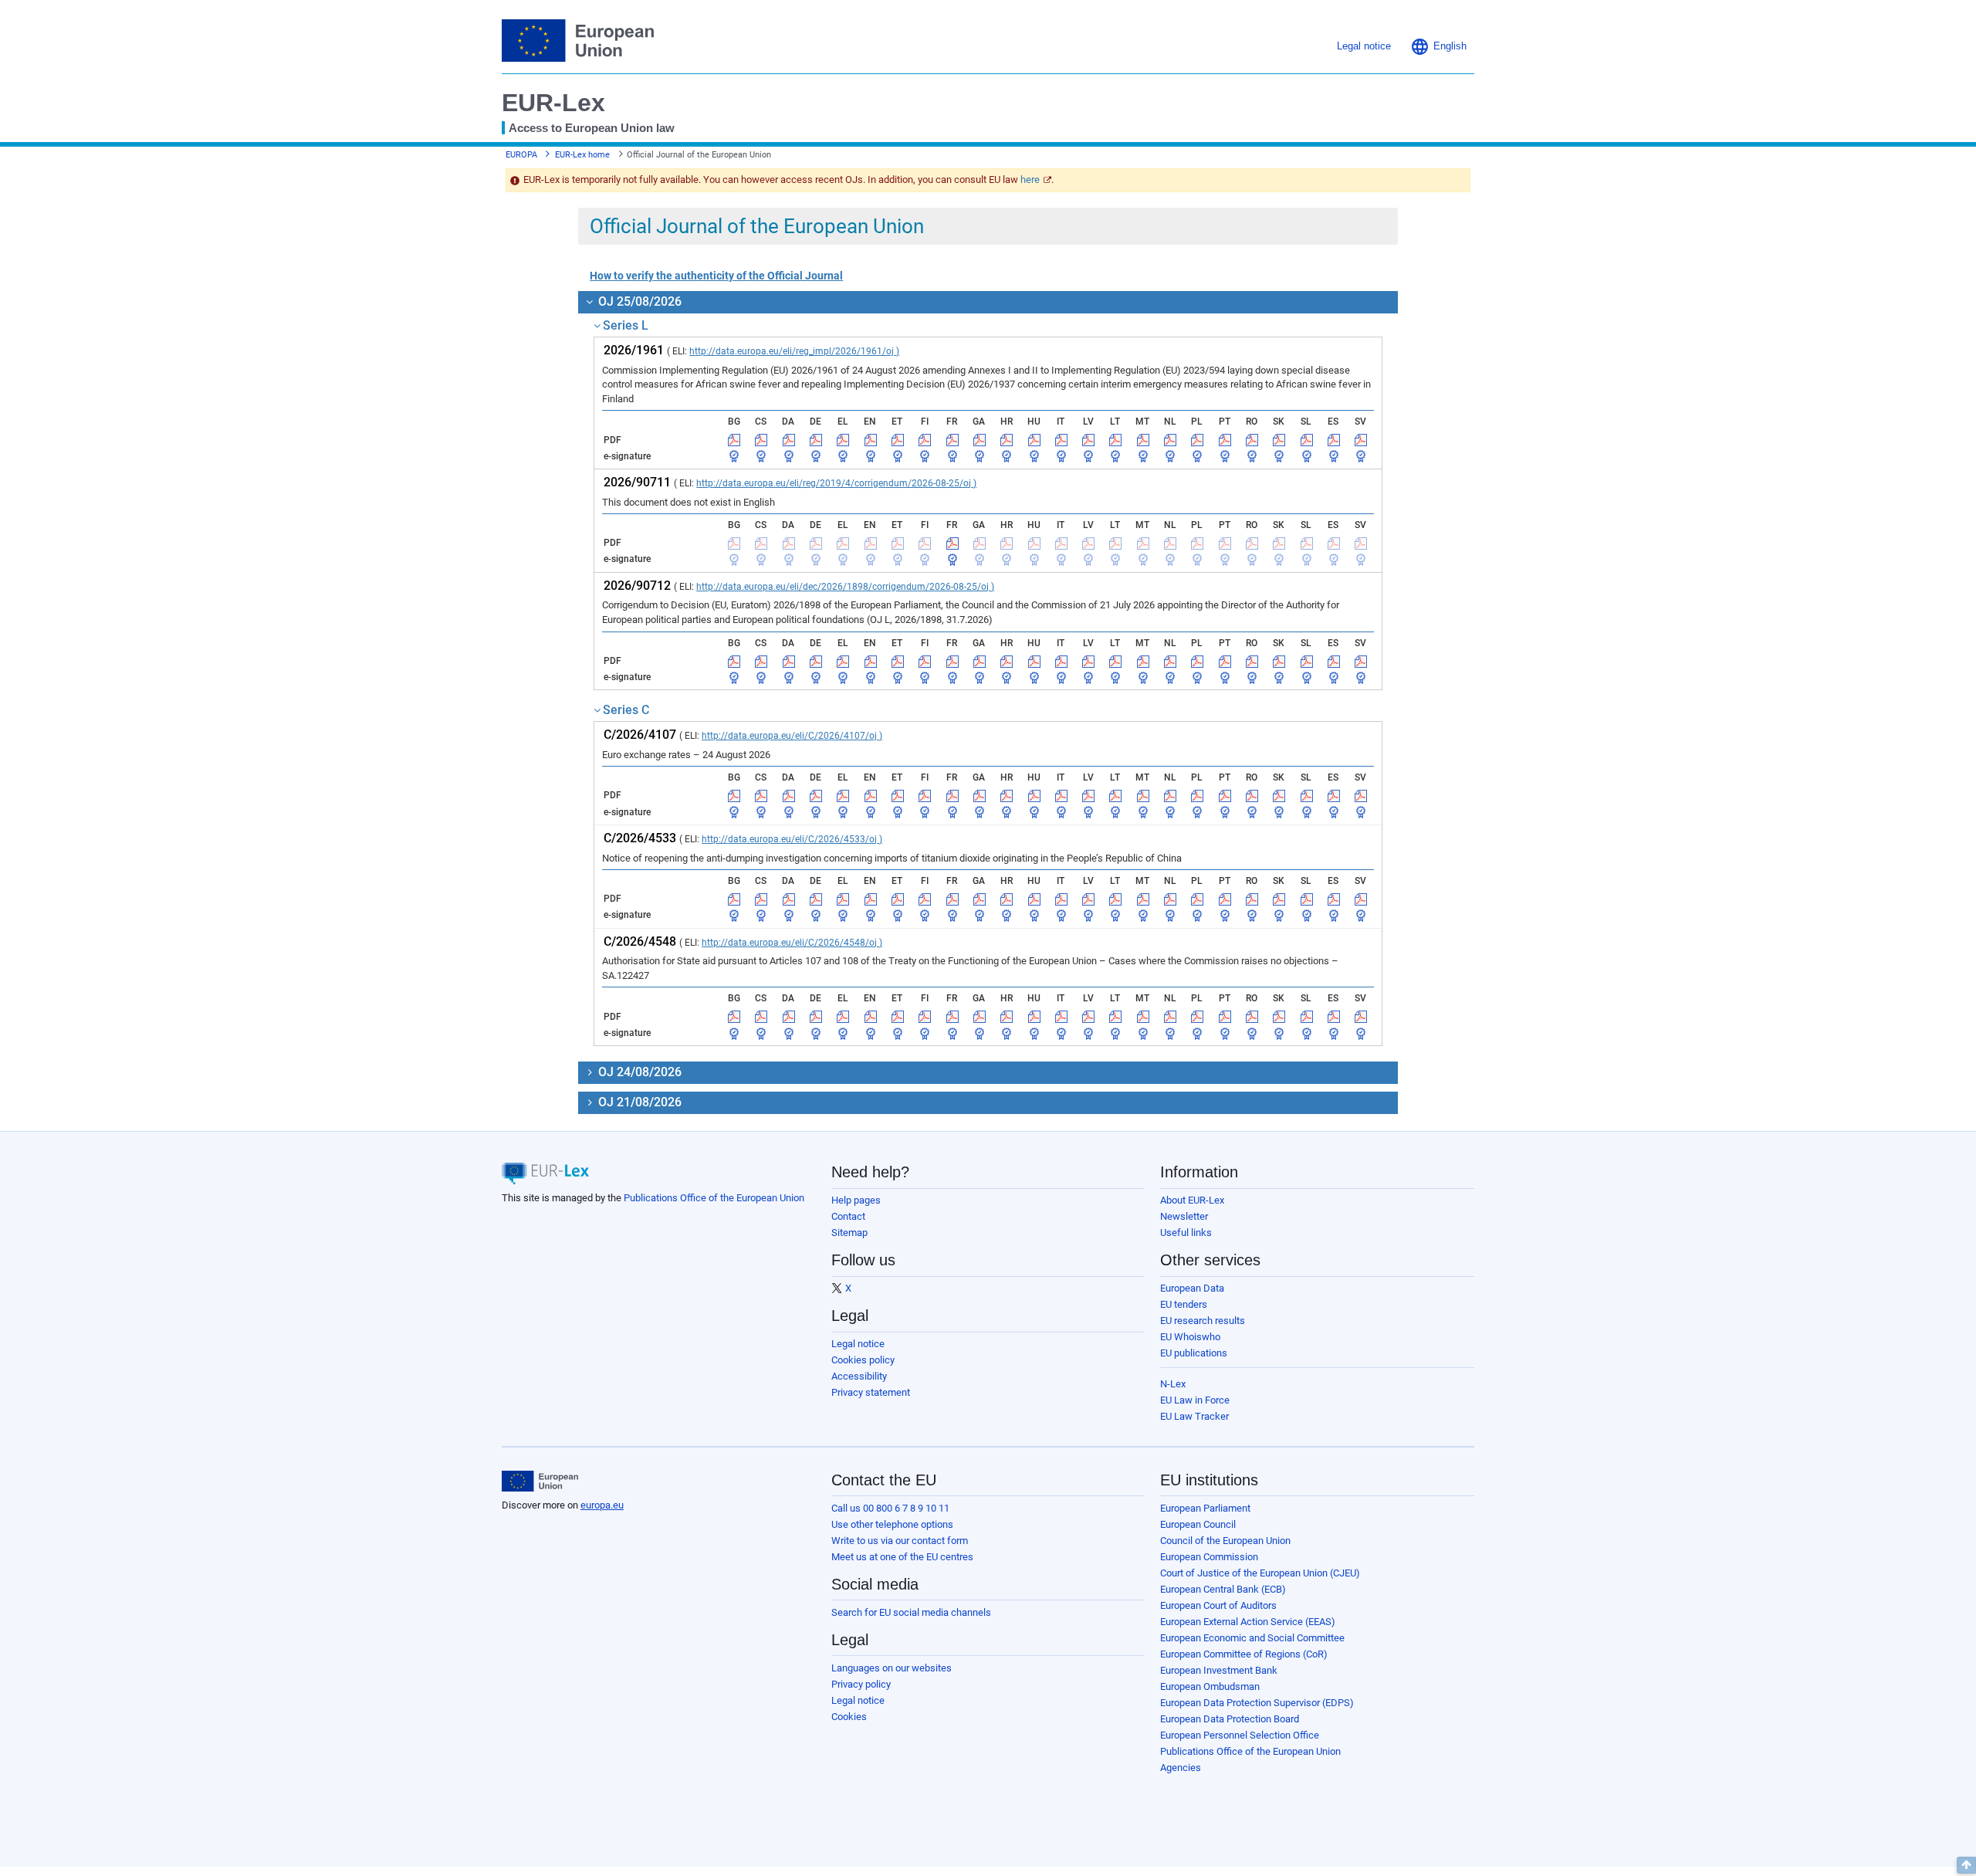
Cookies (849, 1717)
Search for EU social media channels (911, 1612)
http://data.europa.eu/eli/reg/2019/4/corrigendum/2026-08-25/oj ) (836, 483)
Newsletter (1184, 1216)
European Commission (1209, 1557)
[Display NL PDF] (1170, 440)
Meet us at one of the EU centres (902, 1557)
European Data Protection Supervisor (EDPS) (1257, 1703)
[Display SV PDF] (1361, 440)
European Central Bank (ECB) (1223, 1589)
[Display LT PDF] (1115, 440)
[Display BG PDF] (734, 440)
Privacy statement (871, 1392)
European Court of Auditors (1218, 1605)
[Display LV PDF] (1088, 440)
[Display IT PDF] (1061, 440)
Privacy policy (861, 1684)
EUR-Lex (553, 103)
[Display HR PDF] (1007, 440)
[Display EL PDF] (843, 440)
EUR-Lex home (582, 155)
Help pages (856, 1200)
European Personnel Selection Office (1240, 1735)
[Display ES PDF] (1334, 440)
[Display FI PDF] (925, 440)
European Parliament (1205, 1508)
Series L (626, 325)
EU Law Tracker (1194, 1416)
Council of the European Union (1225, 1541)
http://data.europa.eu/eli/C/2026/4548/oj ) (792, 943)
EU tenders (1184, 1304)
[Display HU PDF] (1034, 440)
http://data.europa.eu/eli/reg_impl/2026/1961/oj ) (794, 351)
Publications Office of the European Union (714, 1198)
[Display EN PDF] (871, 440)
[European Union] (540, 1481)
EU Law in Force (1195, 1400)
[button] (1438, 46)
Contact (848, 1216)
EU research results (1203, 1321)
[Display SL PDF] (1307, 440)
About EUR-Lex (1192, 1200)
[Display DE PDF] (816, 440)
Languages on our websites (892, 1668)
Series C (626, 710)
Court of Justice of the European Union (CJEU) (1260, 1573)
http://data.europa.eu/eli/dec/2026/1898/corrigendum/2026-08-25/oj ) (845, 587)
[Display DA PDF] (789, 440)
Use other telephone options (892, 1524)
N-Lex (1173, 1384)
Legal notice (858, 1344)
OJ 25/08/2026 (638, 301)
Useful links (1186, 1233)
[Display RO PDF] (1252, 440)
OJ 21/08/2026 (638, 1102)
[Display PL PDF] (1197, 440)
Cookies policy (863, 1360)
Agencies (1181, 1768)
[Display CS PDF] (761, 440)
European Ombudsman (1210, 1686)
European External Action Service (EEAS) (1248, 1622)
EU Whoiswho (1190, 1337)
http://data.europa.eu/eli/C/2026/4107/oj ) (792, 736)
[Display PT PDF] (1225, 440)
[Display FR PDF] (952, 440)
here (1030, 179)
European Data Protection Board (1230, 1719)
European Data (1192, 1288)
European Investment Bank (1219, 1670)
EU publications (1194, 1353)
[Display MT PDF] (1143, 440)
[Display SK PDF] (1279, 440)
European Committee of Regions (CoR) (1244, 1654)
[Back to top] (1966, 1865)
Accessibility (859, 1376)
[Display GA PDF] (980, 440)
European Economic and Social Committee (1252, 1638)
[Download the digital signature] (734, 456)
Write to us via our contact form (900, 1541)
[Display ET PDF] (898, 440)
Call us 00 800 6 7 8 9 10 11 (890, 1508)
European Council (1198, 1524)
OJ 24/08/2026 (638, 1072)
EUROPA (521, 155)
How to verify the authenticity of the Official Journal (716, 276)
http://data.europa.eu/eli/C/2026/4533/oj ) (792, 839)
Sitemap (849, 1233)
